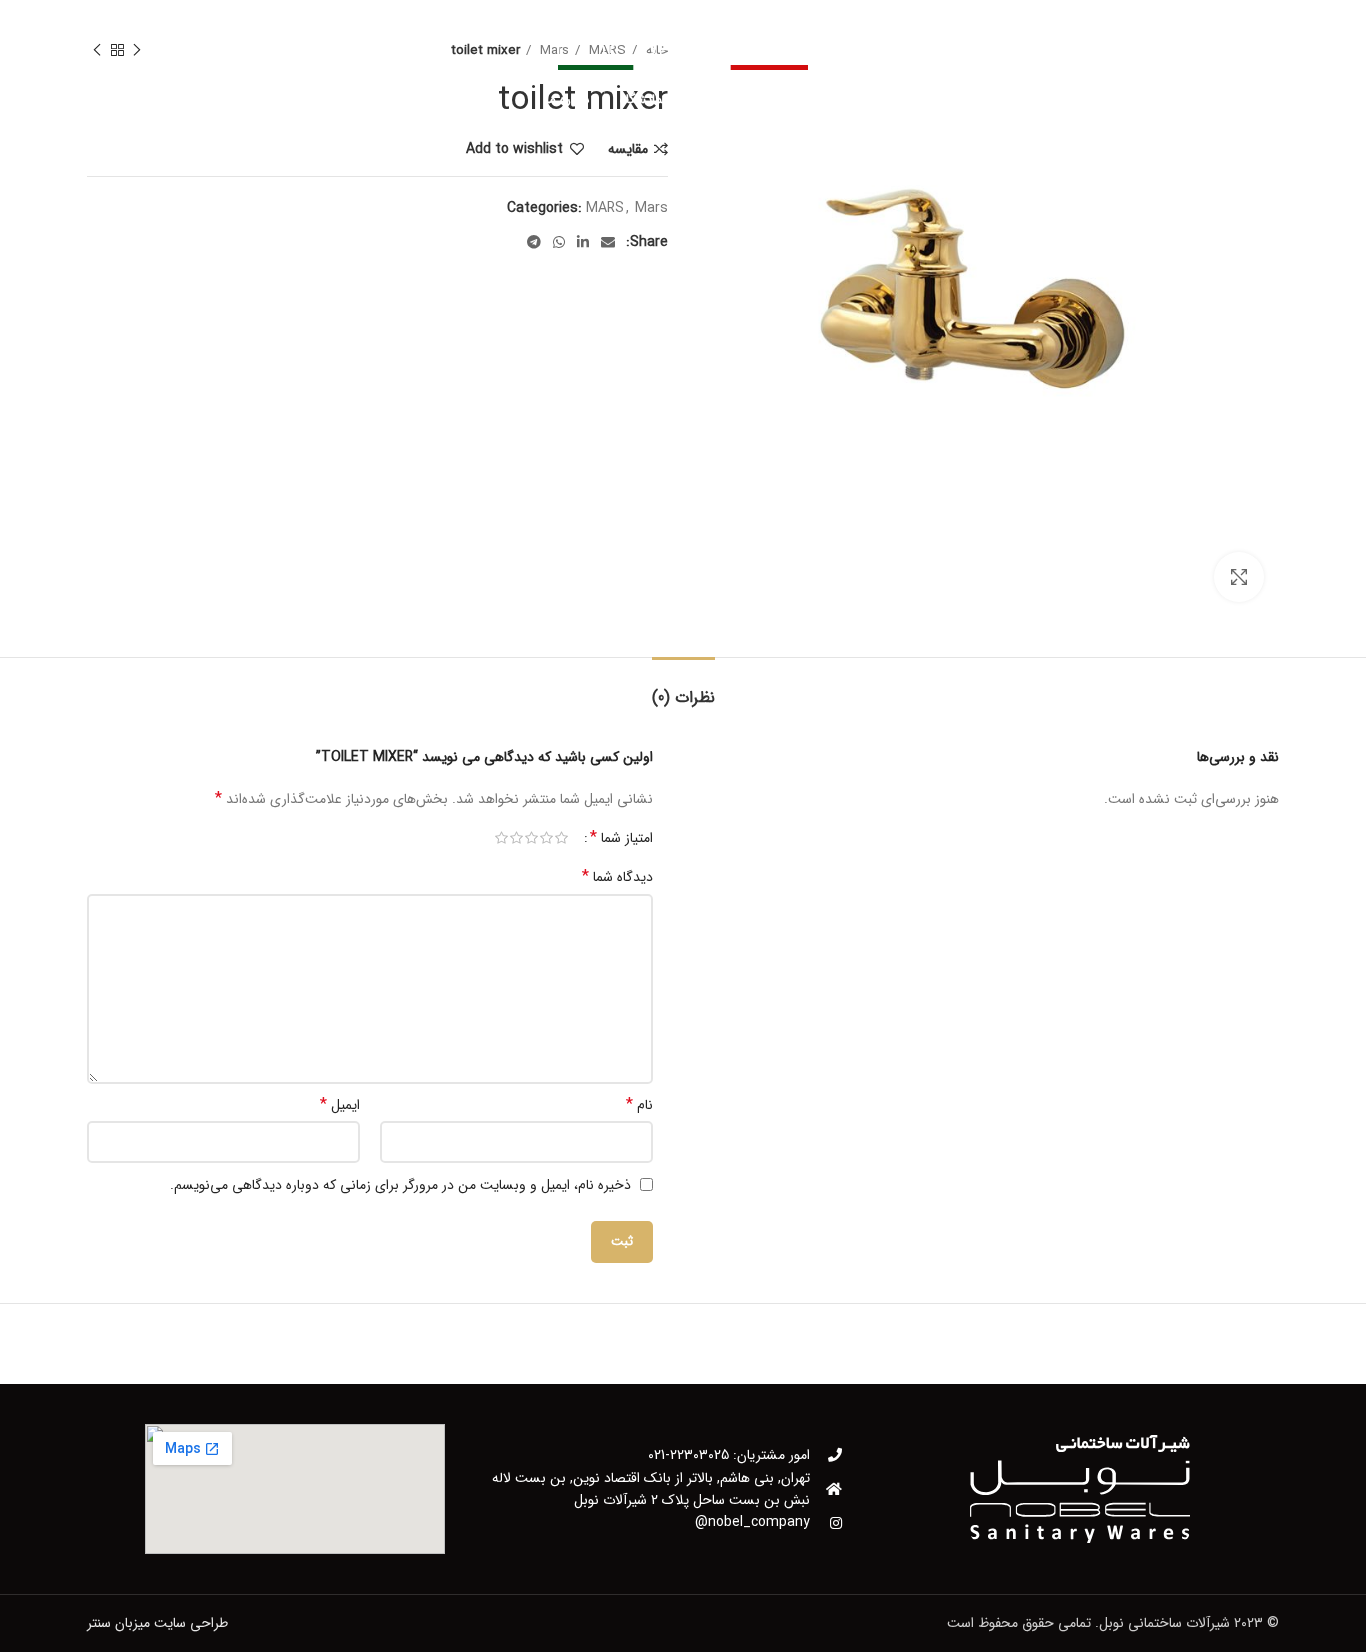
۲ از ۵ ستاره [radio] (546, 838)
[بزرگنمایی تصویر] (1239, 577)
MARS (605, 208)
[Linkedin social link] (583, 242)
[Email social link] (608, 242)
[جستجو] (96, 100)
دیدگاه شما (617, 877)
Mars (651, 208)
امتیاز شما (621, 838)
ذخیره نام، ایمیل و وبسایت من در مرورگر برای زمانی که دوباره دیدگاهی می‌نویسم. (400, 1185)
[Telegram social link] (534, 242)
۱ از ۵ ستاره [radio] (561, 838)
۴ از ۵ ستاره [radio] (516, 838)
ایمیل (340, 1105)
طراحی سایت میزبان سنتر (157, 1623)
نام (639, 1105)
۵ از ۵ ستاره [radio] (501, 838)
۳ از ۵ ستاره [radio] (531, 838)
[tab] (683, 687)
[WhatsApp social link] (559, 242)
